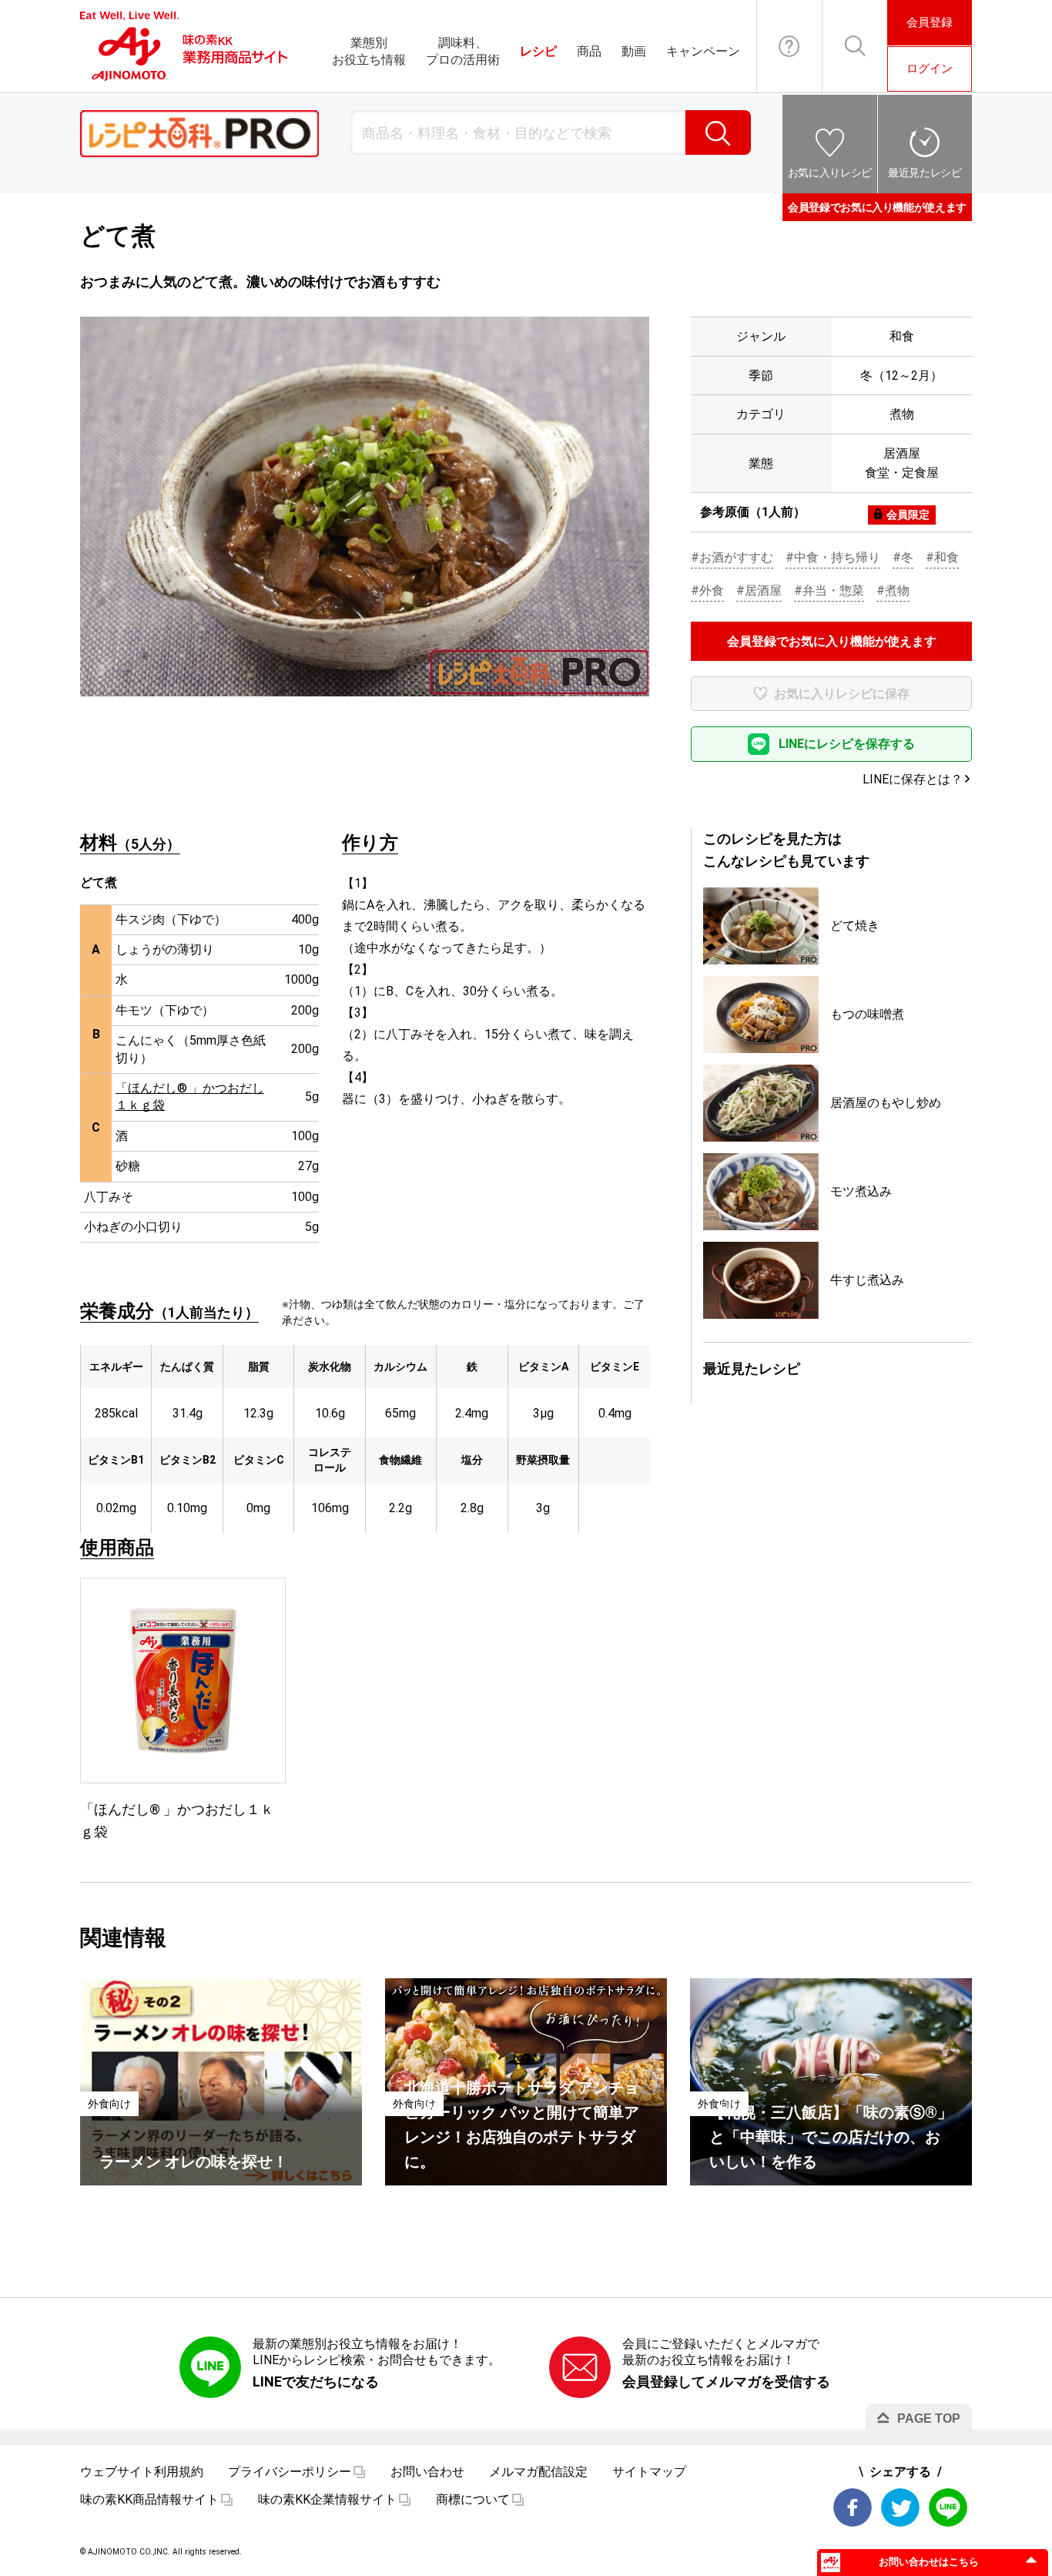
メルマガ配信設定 (538, 2472)
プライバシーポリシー (290, 2472)
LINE (948, 2507)
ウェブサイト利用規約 (142, 2472)
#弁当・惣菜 (829, 590)
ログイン (930, 69)
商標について (473, 2499)
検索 (718, 132)
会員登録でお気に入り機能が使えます (877, 207)
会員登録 (930, 22)
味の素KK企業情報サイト (327, 2499)
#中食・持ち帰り (833, 557)
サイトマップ (649, 2472)
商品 (589, 51)
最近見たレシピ (925, 173)
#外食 (707, 590)
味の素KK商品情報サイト (149, 2499)
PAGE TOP (929, 2418)
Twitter (900, 2507)
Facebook (853, 2507)
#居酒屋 (759, 590)
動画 (634, 51)
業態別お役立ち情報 (369, 51)
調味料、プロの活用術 (463, 51)
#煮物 (893, 590)
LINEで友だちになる (316, 2381)
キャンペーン (703, 51)
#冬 (903, 557)
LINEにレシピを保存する (847, 744)
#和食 (942, 557)
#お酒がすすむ (732, 557)
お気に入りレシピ (830, 173)
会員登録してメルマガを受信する (726, 2381)
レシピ (538, 51)
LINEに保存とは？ (913, 779)
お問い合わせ (789, 46)
